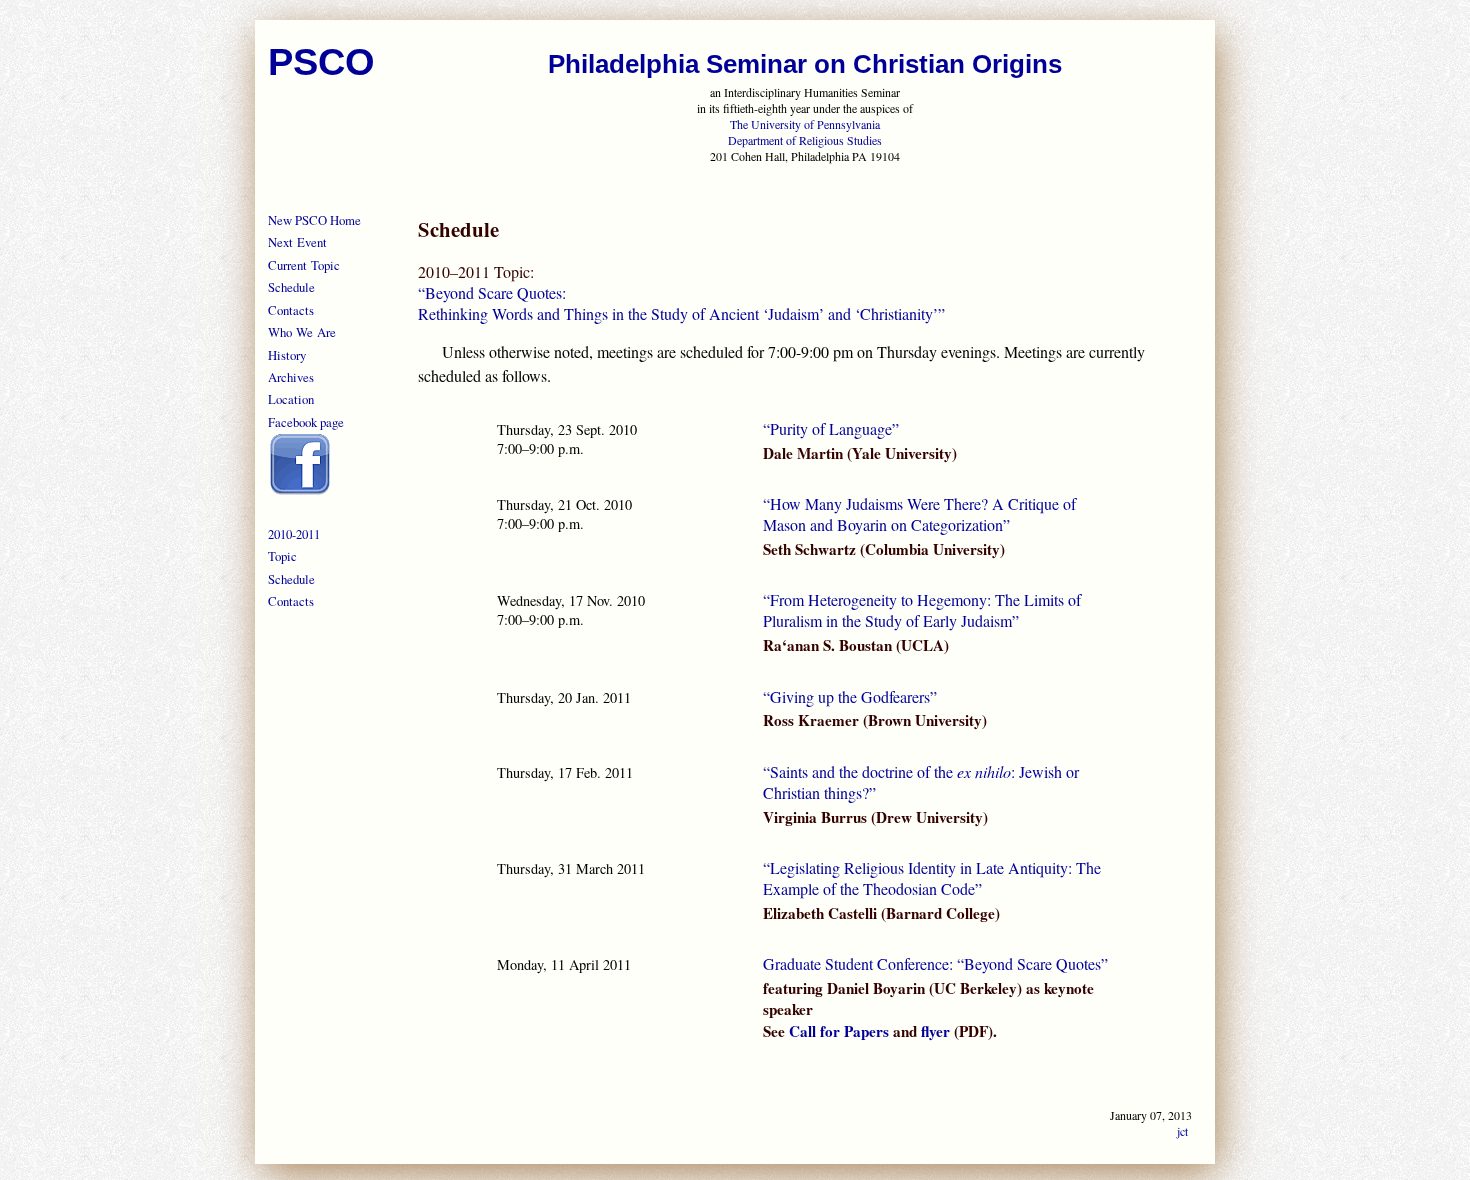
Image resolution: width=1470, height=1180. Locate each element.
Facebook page (306, 422)
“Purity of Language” (831, 428)
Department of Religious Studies (805, 140)
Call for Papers (839, 1031)
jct (1182, 1131)
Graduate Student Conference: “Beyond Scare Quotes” (935, 963)
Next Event (297, 242)
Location (291, 399)
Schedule (291, 287)
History (287, 355)
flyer (935, 1031)
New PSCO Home (314, 220)
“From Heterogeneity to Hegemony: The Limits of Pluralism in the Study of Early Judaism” (922, 610)
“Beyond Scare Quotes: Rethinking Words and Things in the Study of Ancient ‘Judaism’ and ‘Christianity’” (681, 303)
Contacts (291, 310)
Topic (282, 556)
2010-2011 (294, 534)
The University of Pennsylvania (805, 124)
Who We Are (302, 332)
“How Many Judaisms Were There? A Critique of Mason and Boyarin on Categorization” (919, 514)
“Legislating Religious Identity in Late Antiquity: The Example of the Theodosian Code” (932, 878)
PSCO (321, 61)
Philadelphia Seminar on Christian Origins (805, 64)
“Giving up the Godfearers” (850, 696)
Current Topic (304, 265)
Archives (291, 377)
